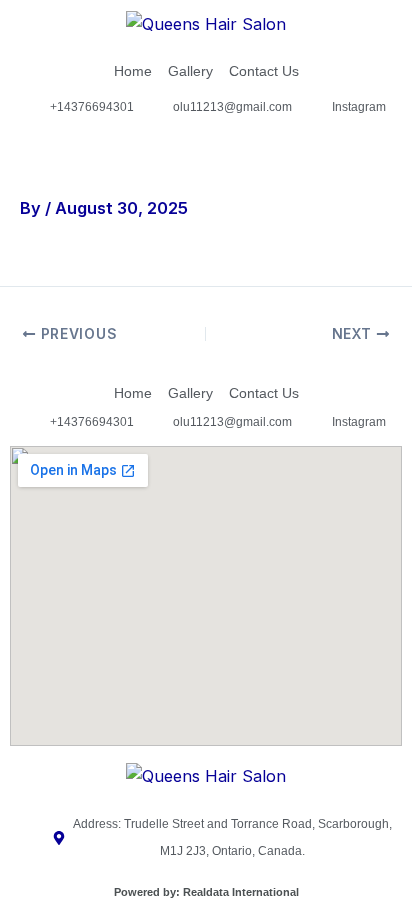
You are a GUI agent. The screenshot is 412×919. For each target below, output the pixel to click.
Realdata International (241, 892)
